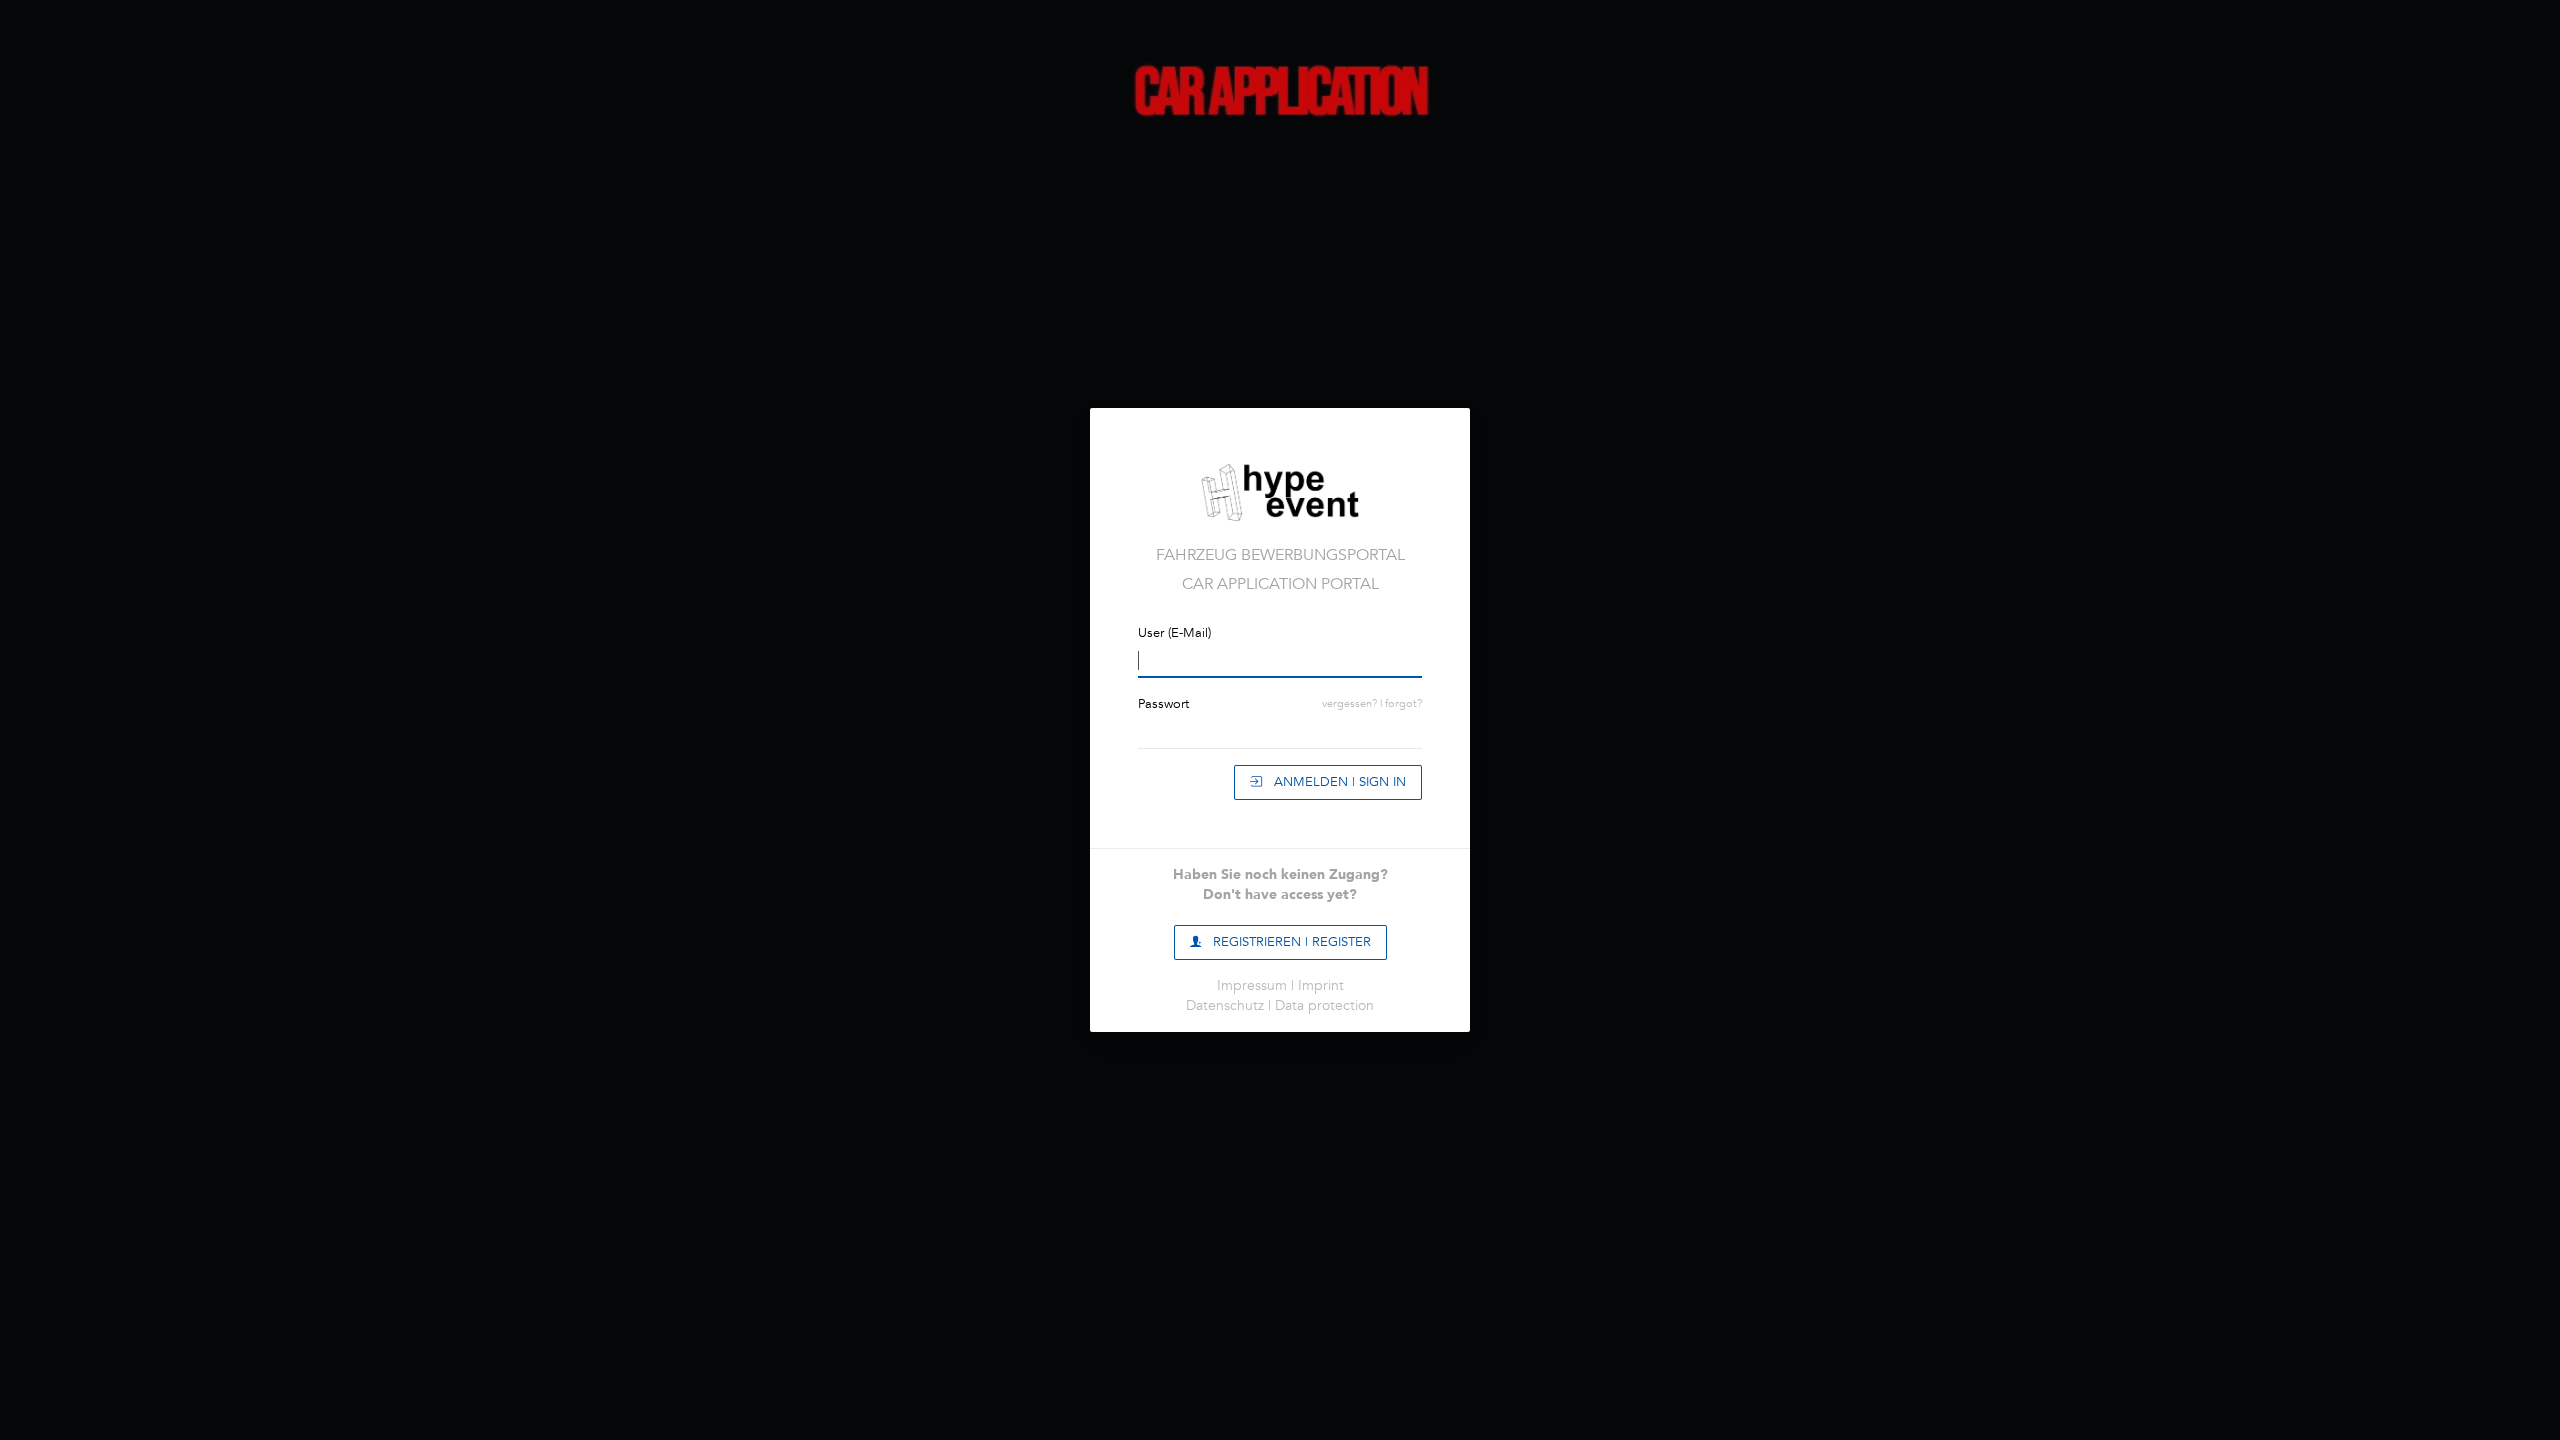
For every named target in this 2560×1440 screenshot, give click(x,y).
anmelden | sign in (1334, 782)
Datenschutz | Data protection (1280, 1005)
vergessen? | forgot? (1372, 703)
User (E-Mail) (1174, 633)
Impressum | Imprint (1280, 985)
